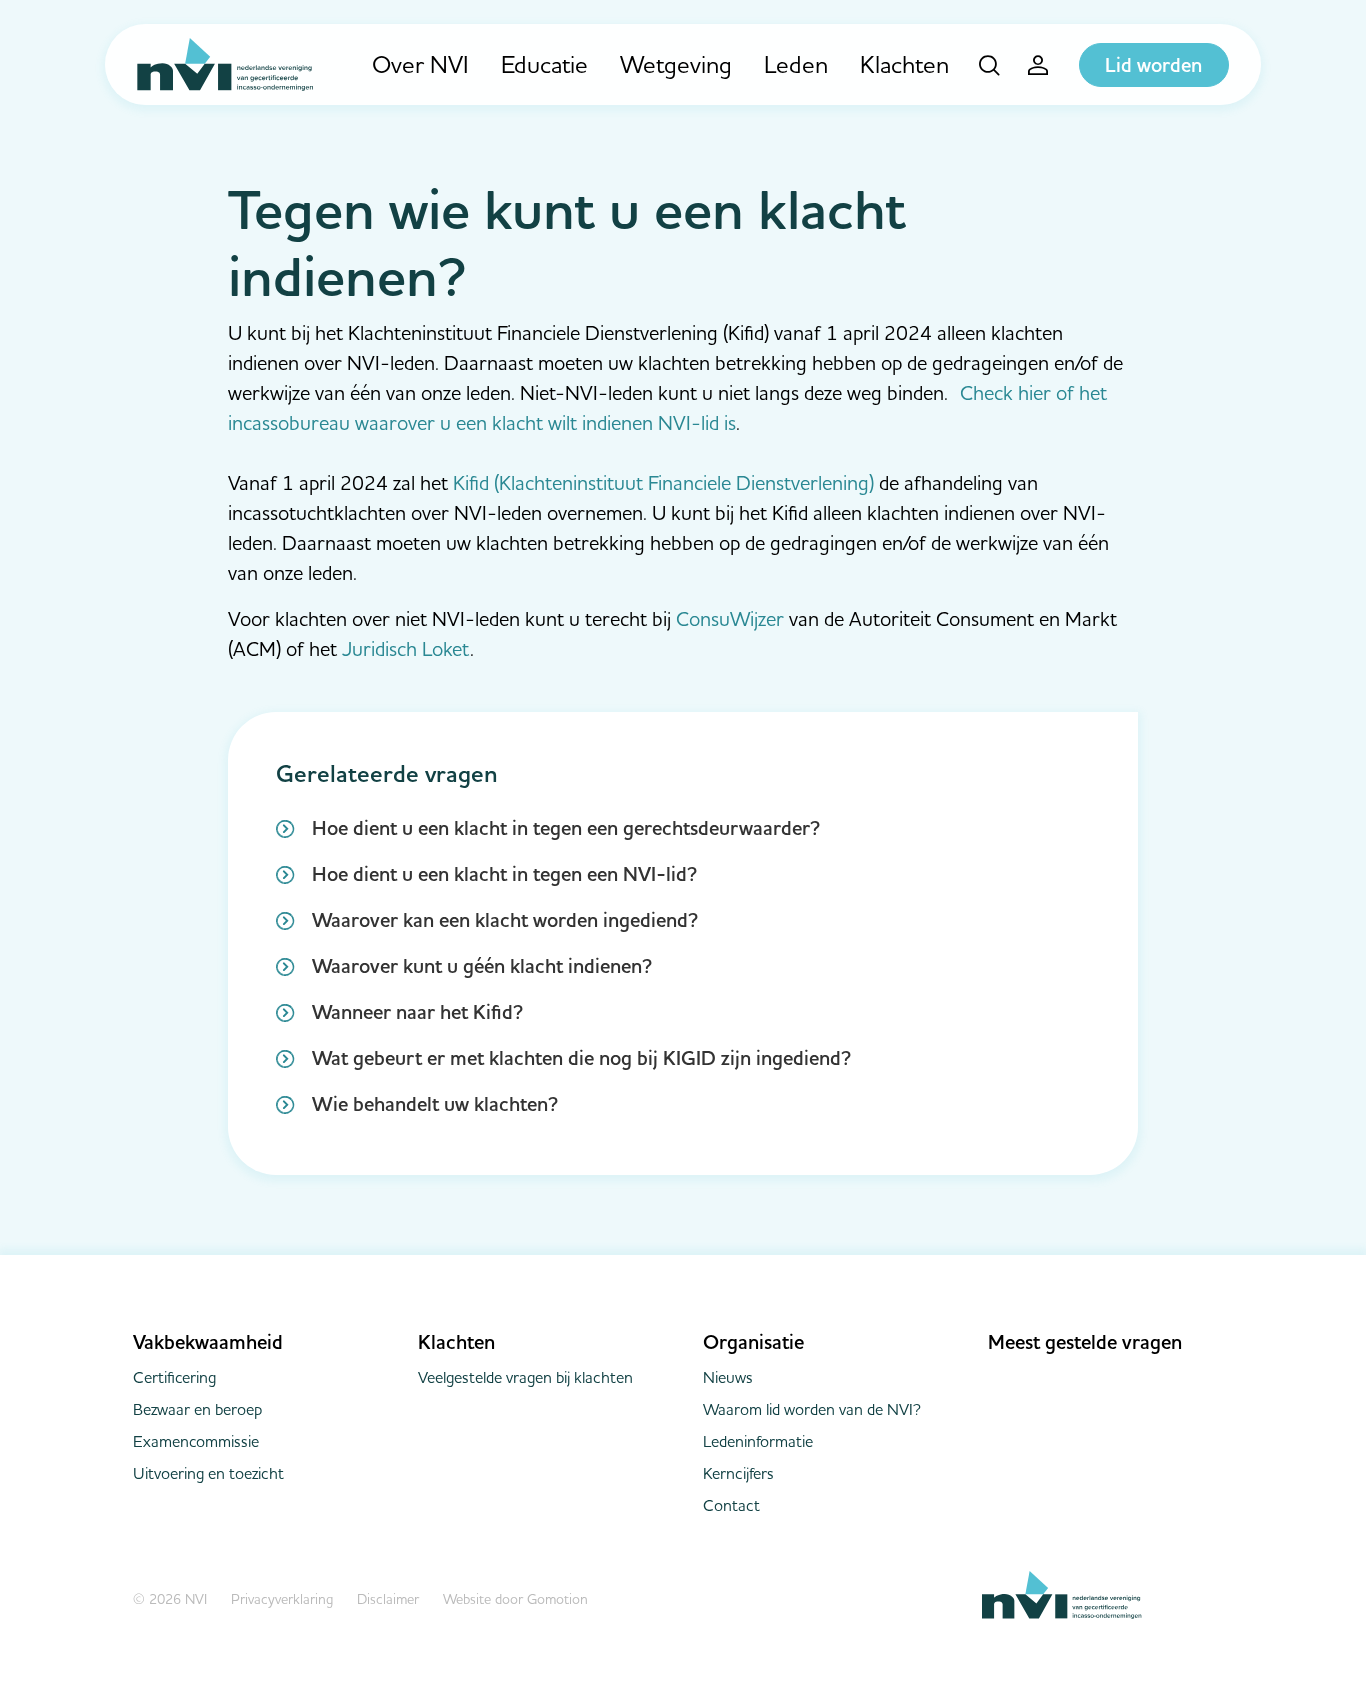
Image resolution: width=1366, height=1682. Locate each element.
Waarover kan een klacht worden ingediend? (505, 920)
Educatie (544, 64)
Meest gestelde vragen (1085, 1342)
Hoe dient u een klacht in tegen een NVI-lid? (504, 874)
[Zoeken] (989, 65)
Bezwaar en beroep (197, 1409)
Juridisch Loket (406, 648)
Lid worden (1153, 65)
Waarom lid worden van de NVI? (812, 1409)
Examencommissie (196, 1441)
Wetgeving (676, 64)
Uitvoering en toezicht (208, 1473)
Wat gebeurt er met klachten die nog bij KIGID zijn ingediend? (581, 1058)
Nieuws (728, 1377)
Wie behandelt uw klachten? (435, 1104)
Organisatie (753, 1342)
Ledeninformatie (758, 1441)
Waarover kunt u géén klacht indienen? (482, 966)
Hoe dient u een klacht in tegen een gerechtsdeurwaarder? (566, 828)
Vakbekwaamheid (208, 1342)
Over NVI (420, 64)
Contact (731, 1505)
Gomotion (557, 1599)
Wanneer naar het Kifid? (417, 1012)
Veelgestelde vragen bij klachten (525, 1377)
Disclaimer (388, 1599)
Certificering (174, 1377)
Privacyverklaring (282, 1599)
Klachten (904, 64)
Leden (796, 64)
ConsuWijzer (730, 618)
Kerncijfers (738, 1473)
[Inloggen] (1038, 65)
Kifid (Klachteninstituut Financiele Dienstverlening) (663, 482)
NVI (225, 64)
